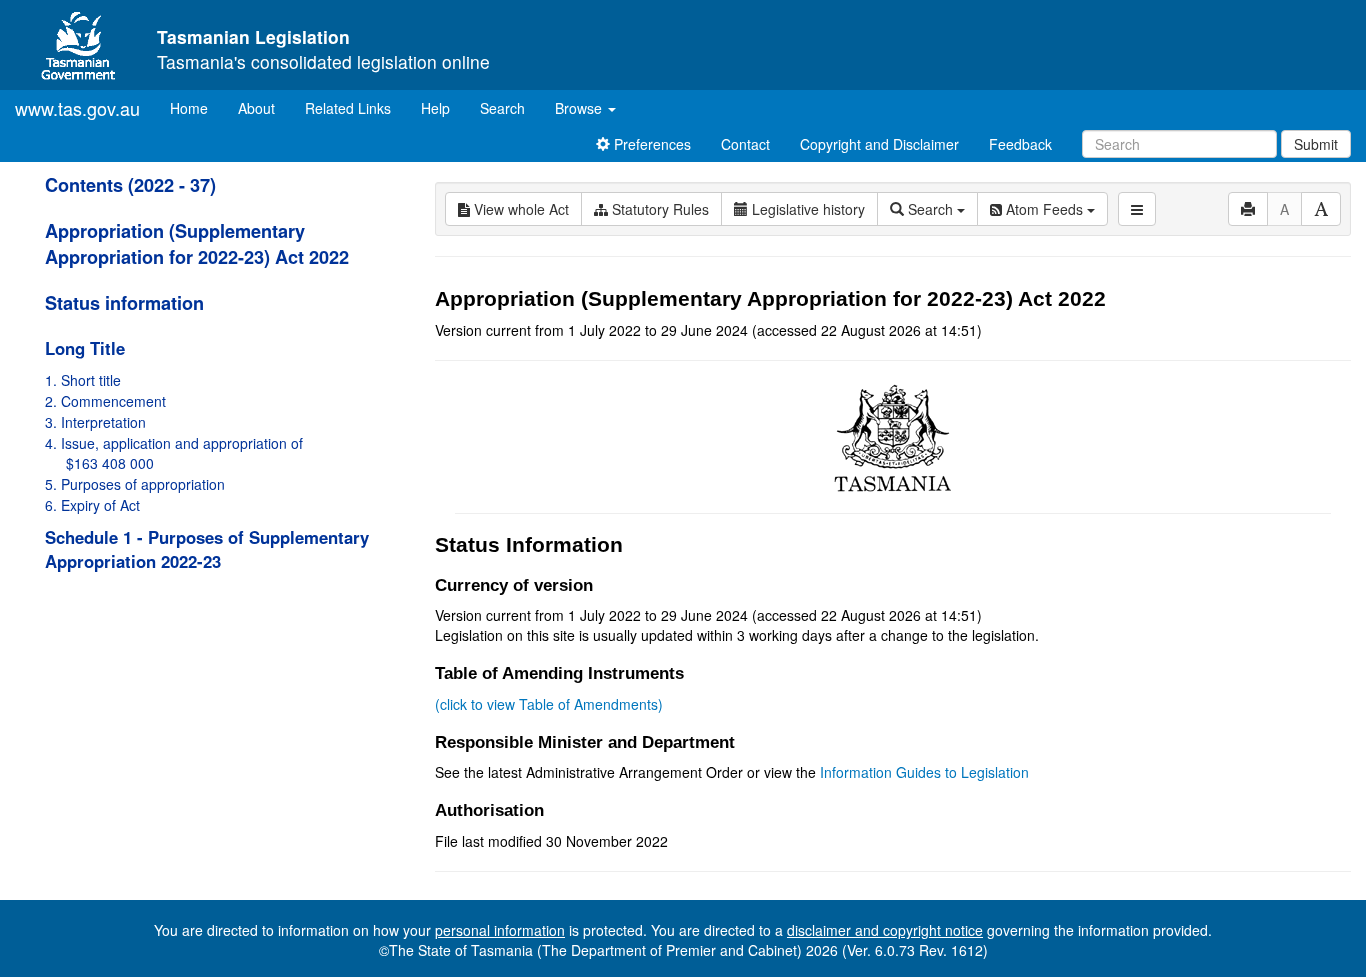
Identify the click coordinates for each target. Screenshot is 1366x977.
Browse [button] (580, 108)
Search (502, 108)
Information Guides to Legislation (924, 772)
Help (435, 108)
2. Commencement (105, 401)
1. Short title (83, 380)
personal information (500, 930)
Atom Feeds (1044, 209)
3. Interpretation (95, 422)
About (256, 108)
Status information (124, 303)
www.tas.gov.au (77, 108)
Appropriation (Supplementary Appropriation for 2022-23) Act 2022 (197, 244)
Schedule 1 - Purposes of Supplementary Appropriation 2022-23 (207, 549)
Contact (745, 144)
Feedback (1020, 144)
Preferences (650, 144)
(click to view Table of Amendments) (549, 704)
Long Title (85, 348)
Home (196, 107)
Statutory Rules (658, 209)
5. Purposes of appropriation (135, 484)
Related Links (348, 108)
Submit (1316, 144)
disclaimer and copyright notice (885, 930)
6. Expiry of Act (92, 505)
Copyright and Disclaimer (879, 144)
